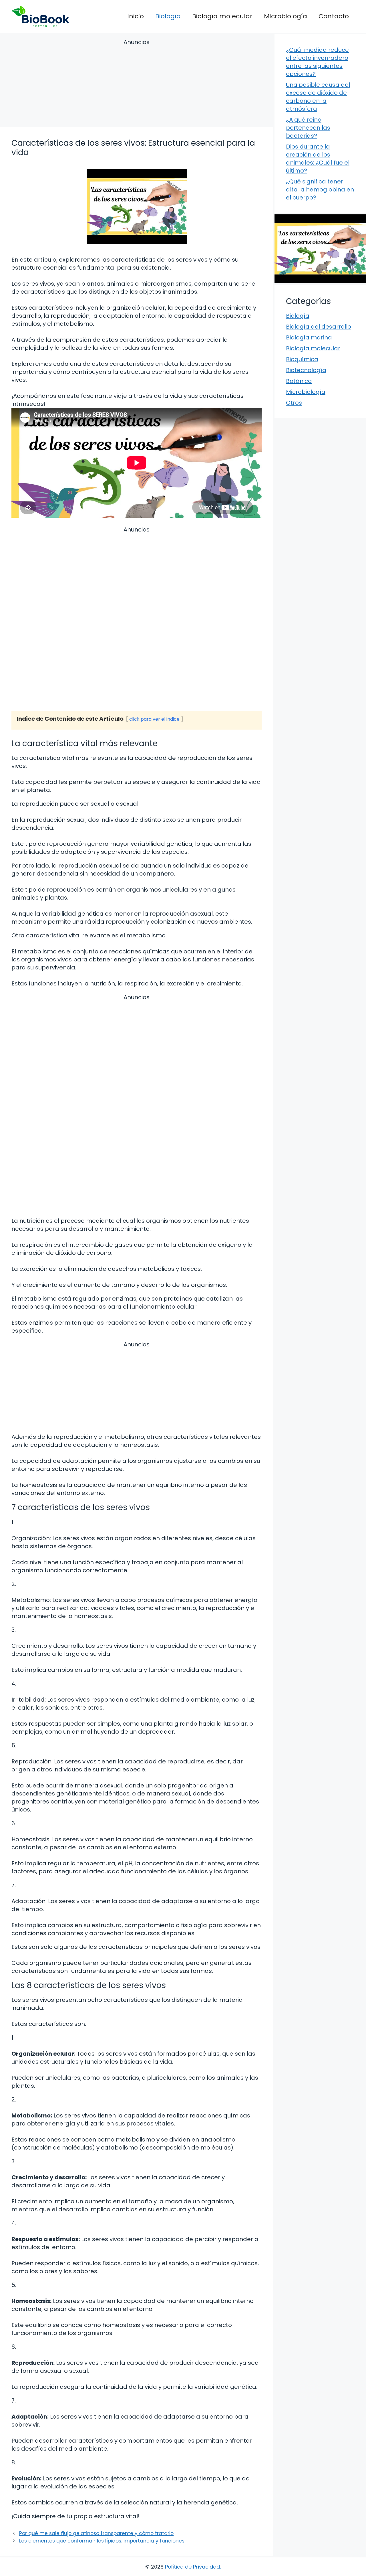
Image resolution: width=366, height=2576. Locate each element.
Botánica (299, 381)
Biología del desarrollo (319, 327)
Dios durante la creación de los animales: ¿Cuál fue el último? (318, 159)
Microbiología (286, 16)
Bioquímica (302, 359)
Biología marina (309, 337)
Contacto (334, 16)
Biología (168, 16)
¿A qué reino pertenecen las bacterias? (308, 128)
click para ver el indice (154, 719)
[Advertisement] (137, 84)
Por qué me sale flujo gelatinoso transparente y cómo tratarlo (96, 2533)
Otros (294, 403)
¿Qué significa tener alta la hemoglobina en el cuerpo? (320, 189)
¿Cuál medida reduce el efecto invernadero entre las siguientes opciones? (317, 62)
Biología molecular (222, 16)
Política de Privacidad (192, 2567)
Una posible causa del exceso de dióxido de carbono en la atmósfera (318, 97)
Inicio (136, 16)
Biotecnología (306, 370)
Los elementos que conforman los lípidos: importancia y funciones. (102, 2541)
